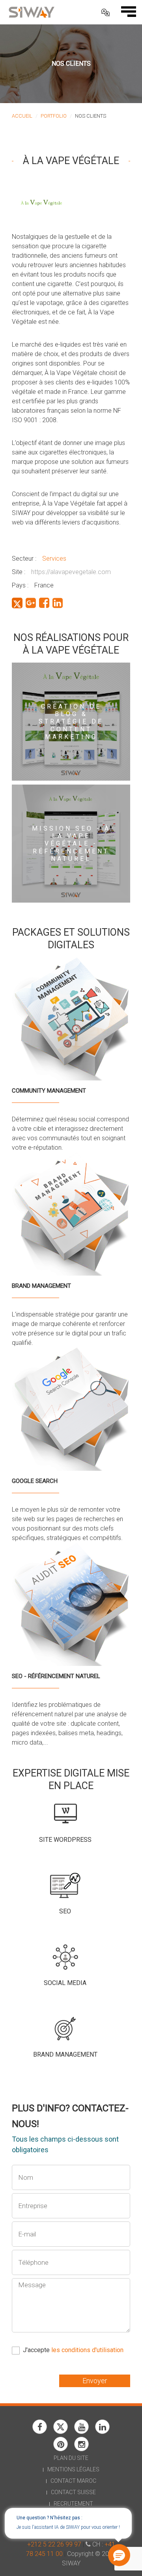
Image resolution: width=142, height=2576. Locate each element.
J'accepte (73, 2350)
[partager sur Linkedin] (58, 603)
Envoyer (95, 2381)
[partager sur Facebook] (44, 603)
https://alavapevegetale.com (71, 572)
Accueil (22, 116)
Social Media (65, 1983)
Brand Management (65, 2054)
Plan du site (71, 2458)
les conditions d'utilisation (87, 2350)
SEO (65, 1911)
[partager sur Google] (31, 603)
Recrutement (73, 2504)
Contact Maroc (73, 2481)
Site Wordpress (65, 1840)
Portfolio (54, 116)
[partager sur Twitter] (17, 603)
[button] (118, 2556)
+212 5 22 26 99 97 (54, 2544)
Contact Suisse (73, 2492)
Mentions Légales (73, 2469)
